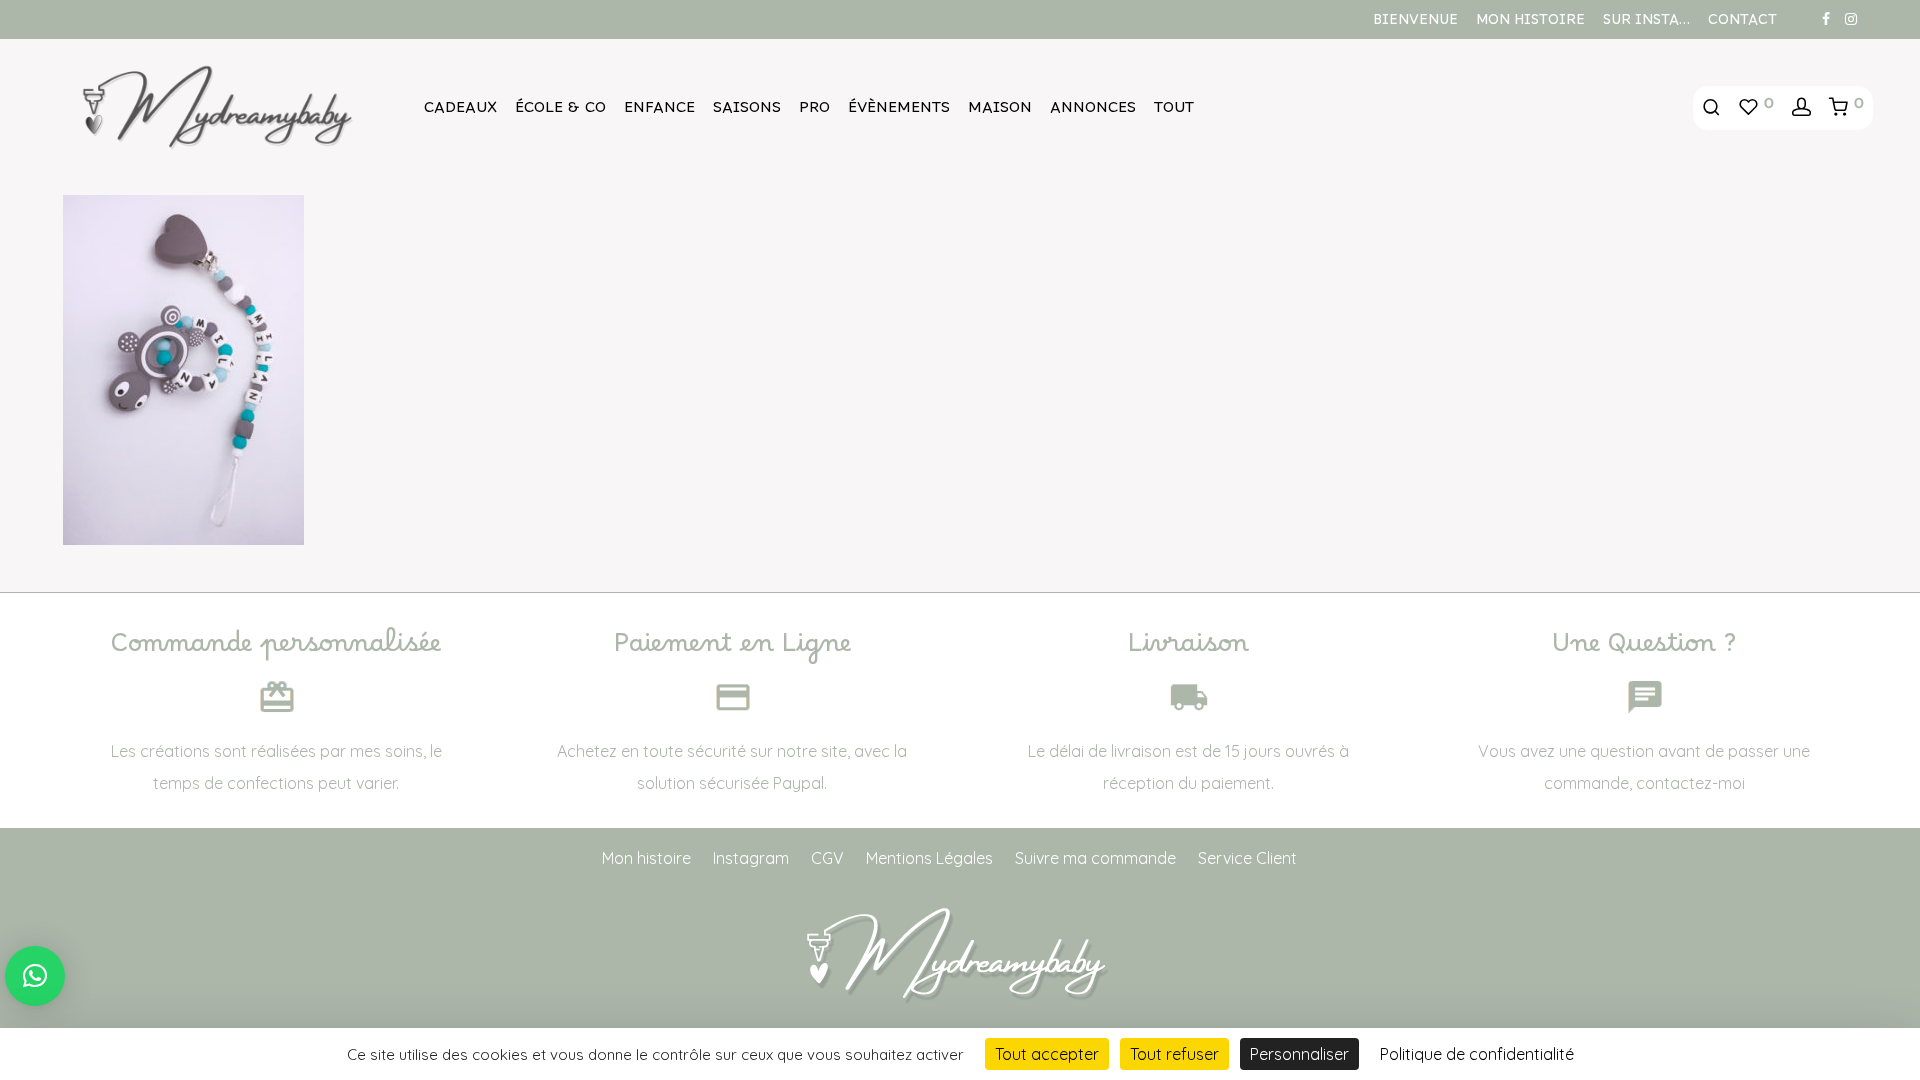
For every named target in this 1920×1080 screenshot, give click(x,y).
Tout (1174, 112)
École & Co (560, 112)
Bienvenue (1415, 24)
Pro (814, 112)
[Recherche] (1711, 108)
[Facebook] (1826, 18)
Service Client (1247, 858)
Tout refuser (1174, 1054)
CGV (827, 858)
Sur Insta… (1646, 24)
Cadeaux (460, 112)
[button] (35, 976)
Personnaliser (1299, 1054)
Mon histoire (1530, 24)
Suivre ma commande (1095, 858)
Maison (1000, 112)
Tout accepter (1047, 1054)
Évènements (899, 112)
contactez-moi (1690, 783)
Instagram (751, 858)
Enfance (659, 112)
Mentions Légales (929, 858)
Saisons (747, 112)
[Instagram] (1851, 18)
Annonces (1093, 112)
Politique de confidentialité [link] (1477, 1054)
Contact (1742, 24)
